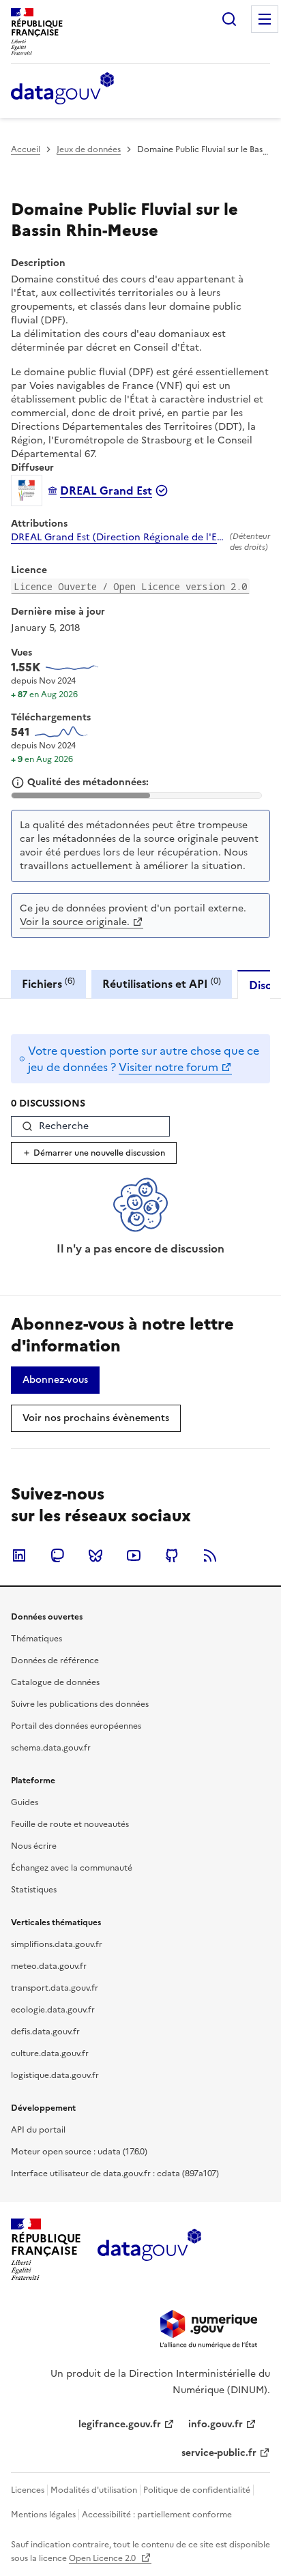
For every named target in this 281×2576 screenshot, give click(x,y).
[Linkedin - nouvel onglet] (19, 1555)
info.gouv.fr (216, 2424)
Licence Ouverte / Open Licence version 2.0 (130, 586)
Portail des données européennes (76, 1726)
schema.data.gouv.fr (51, 1748)
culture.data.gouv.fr (50, 2053)
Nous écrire (34, 1846)
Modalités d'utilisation (94, 2490)
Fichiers (48, 983)
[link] (55, 1380)
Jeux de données (89, 149)
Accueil (26, 149)
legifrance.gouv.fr (120, 2424)
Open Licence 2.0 (103, 2558)
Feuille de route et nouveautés (70, 1824)
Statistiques (34, 1890)
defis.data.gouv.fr (45, 2032)
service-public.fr (219, 2453)
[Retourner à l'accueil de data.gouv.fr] (62, 89)
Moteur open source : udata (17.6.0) (79, 2152)
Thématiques (36, 1639)
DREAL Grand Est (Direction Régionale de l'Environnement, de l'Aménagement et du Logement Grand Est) (118, 538)
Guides (25, 1802)
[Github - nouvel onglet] (172, 1555)
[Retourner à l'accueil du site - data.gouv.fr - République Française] (149, 2250)
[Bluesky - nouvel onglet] (95, 1555)
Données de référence (55, 1660)
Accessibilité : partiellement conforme (157, 2515)
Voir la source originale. (75, 922)
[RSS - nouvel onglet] (210, 1555)
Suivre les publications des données (80, 1704)
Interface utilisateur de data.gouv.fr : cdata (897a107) (115, 2173)
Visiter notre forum (168, 1067)
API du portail (38, 2130)
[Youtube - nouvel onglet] (134, 1555)
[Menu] (265, 19)
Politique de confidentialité (197, 2490)
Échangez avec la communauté (72, 1868)
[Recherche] (229, 19)
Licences (28, 2490)
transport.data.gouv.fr (55, 1988)
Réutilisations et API (162, 983)
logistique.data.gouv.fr (55, 2075)
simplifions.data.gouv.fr (57, 1944)
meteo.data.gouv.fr (49, 1966)
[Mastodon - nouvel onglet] (57, 1555)
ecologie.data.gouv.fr (53, 2010)
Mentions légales (43, 2515)
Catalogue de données (55, 1682)
